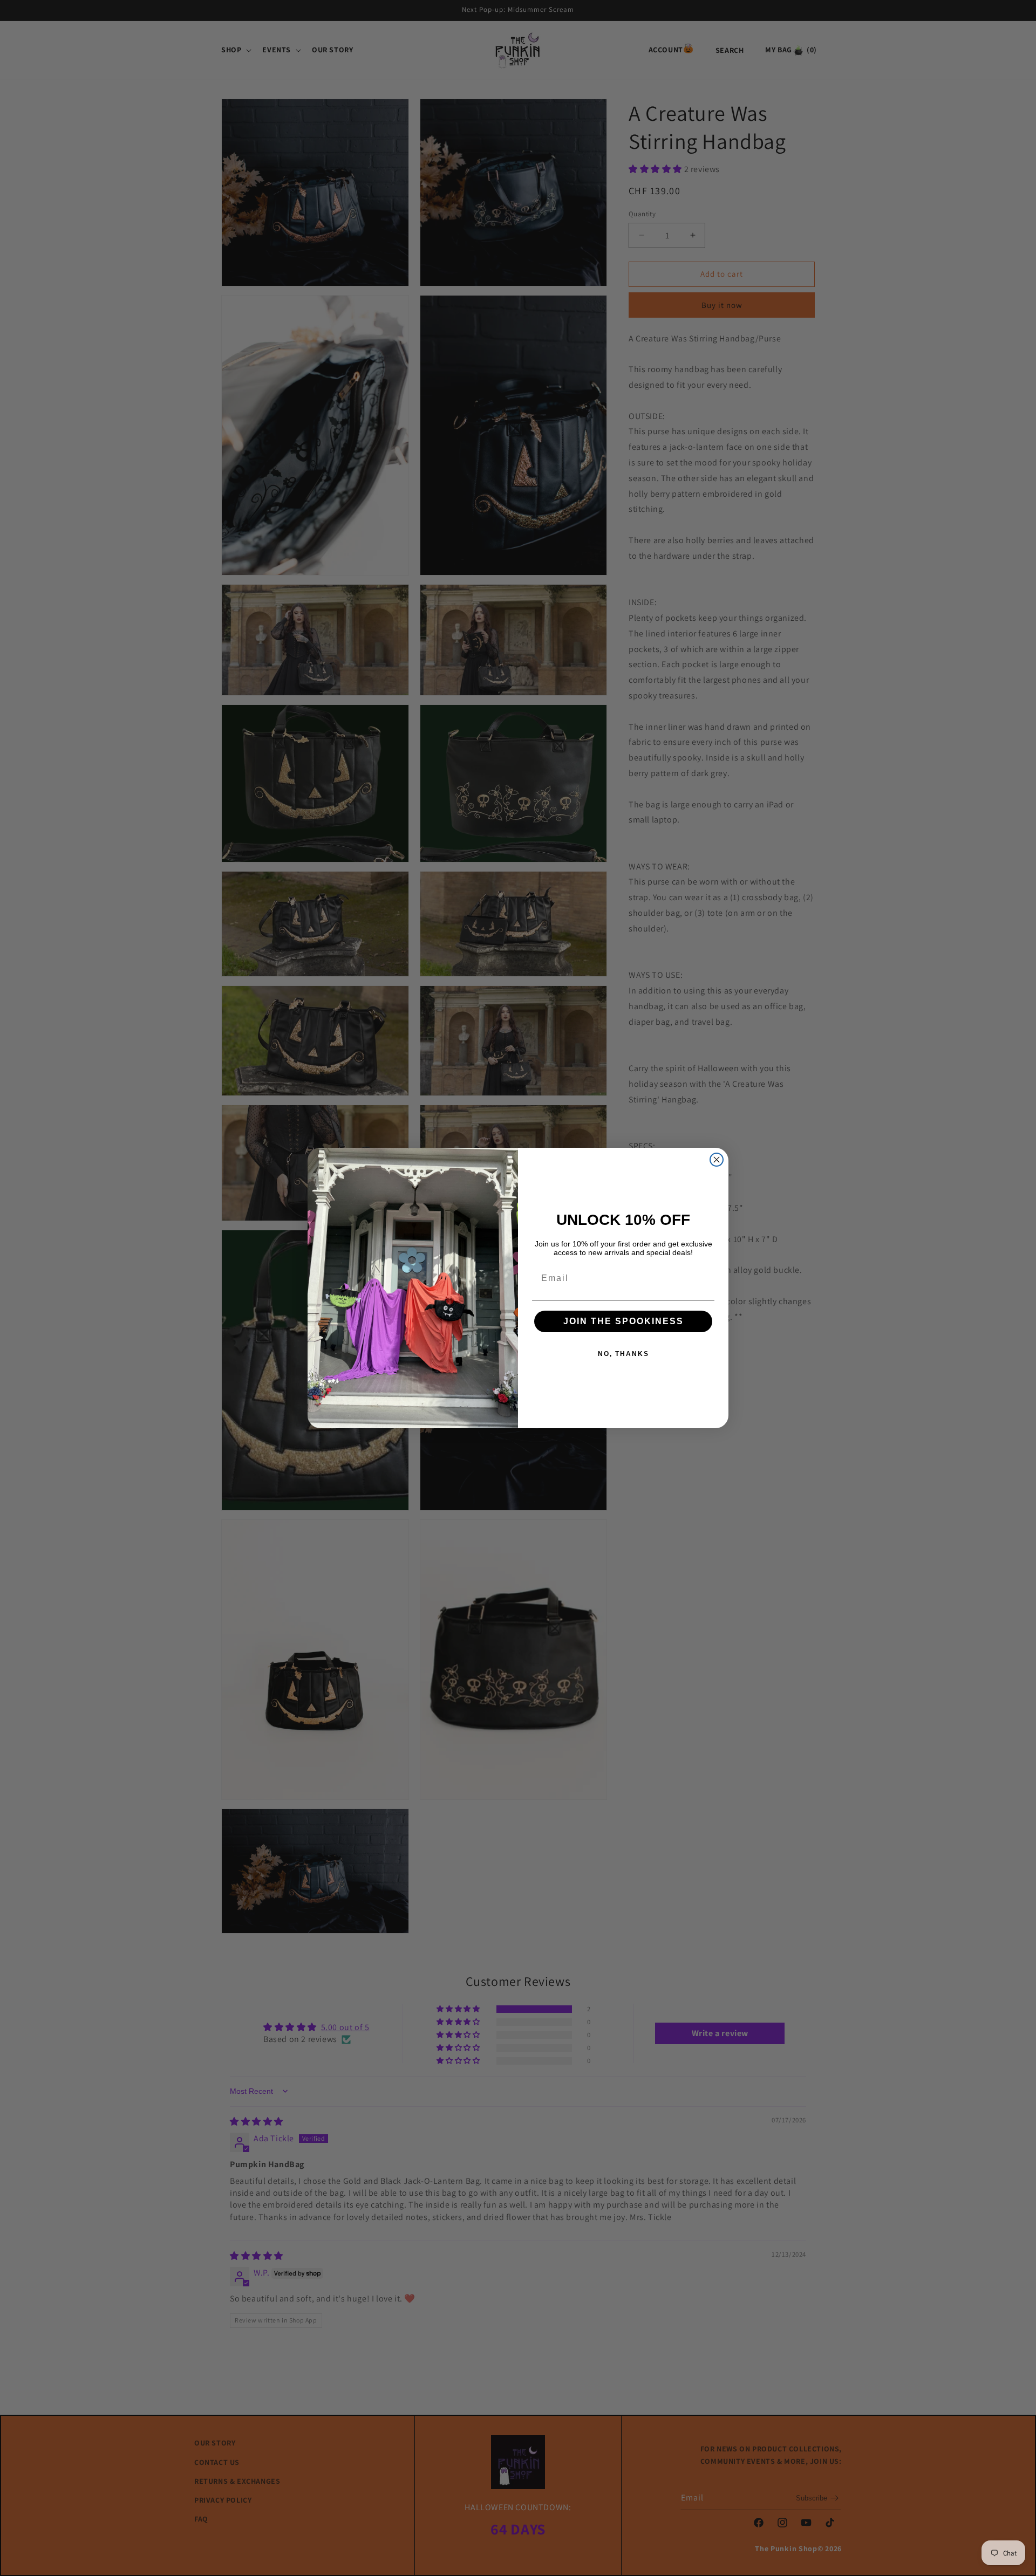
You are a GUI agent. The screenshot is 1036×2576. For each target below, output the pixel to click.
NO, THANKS (623, 1354)
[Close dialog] (717, 1160)
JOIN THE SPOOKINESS (623, 1321)
